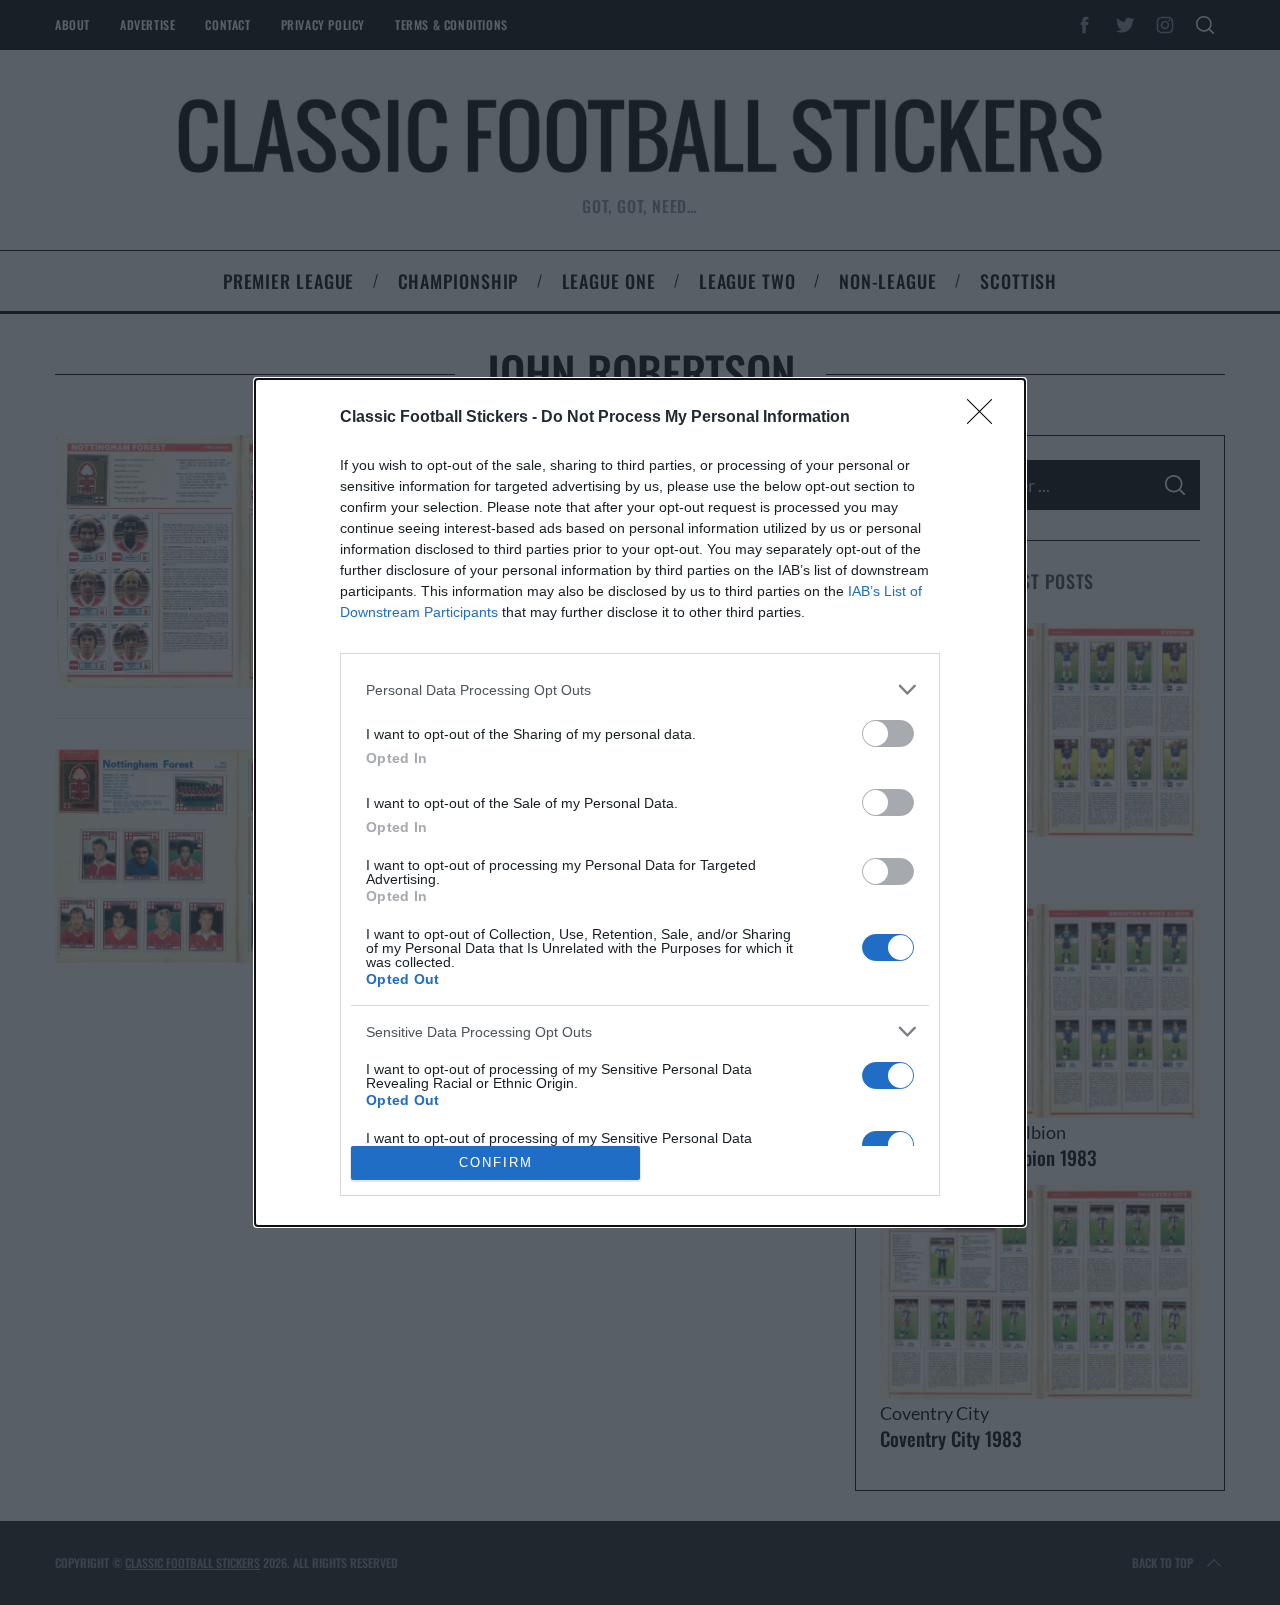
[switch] (888, 733)
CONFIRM (496, 1162)
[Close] (986, 418)
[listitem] (640, 689)
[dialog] (640, 802)
